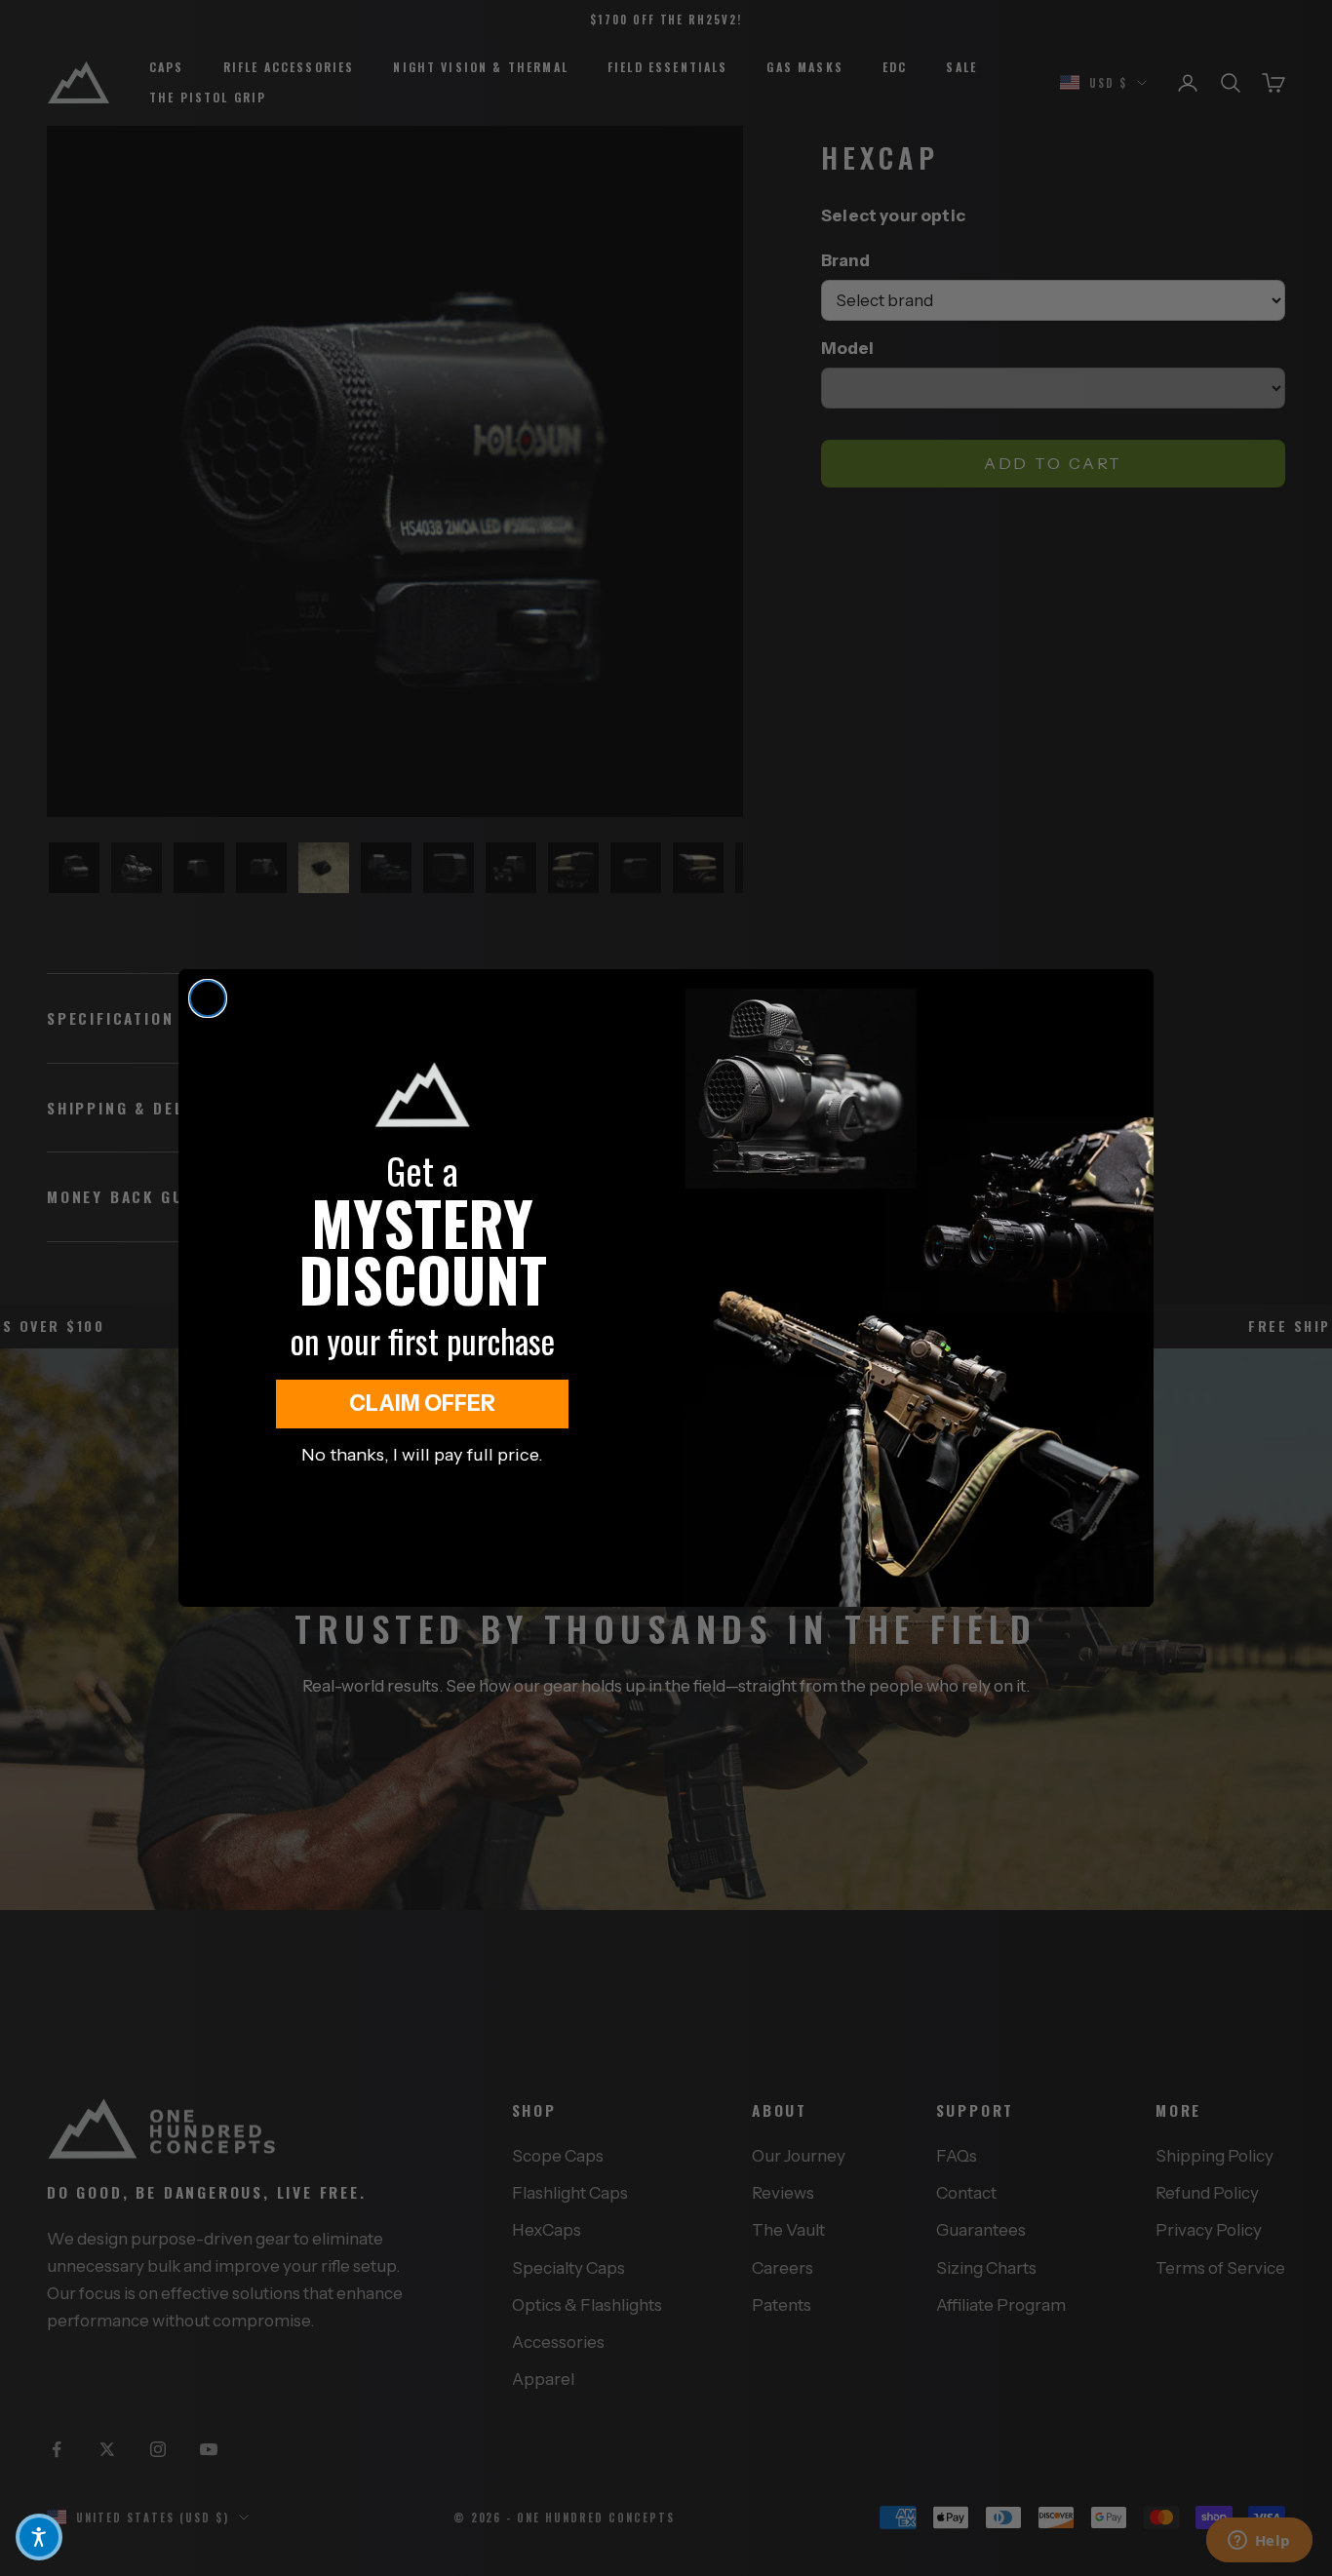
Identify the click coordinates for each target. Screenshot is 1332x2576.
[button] (39, 2537)
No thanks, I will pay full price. (422, 1455)
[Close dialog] (208, 998)
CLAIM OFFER (422, 1404)
